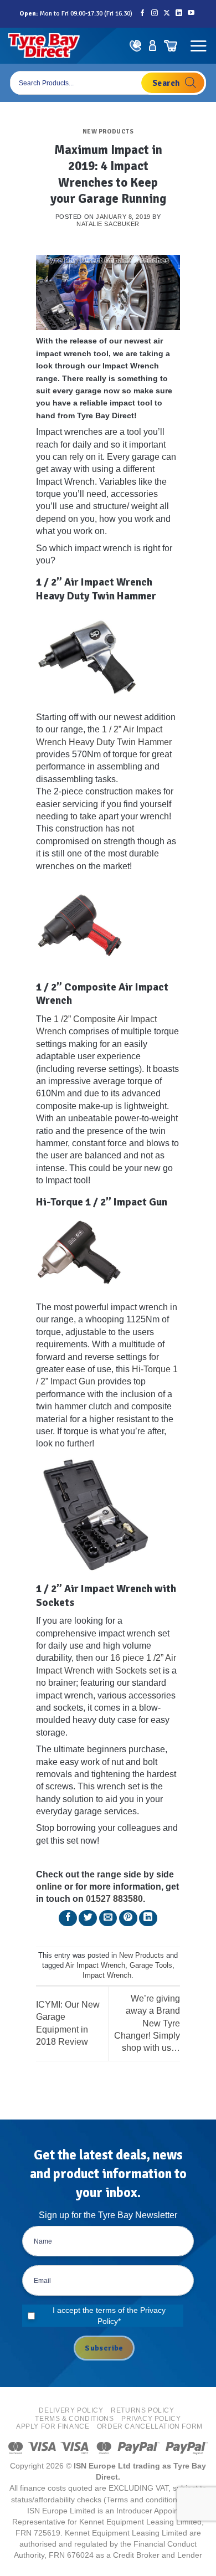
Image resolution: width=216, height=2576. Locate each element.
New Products (108, 131)
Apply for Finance (53, 2426)
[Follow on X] (167, 14)
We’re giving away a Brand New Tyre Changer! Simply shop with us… (147, 2023)
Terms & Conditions (74, 2419)
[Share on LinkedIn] (148, 1918)
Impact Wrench (107, 1975)
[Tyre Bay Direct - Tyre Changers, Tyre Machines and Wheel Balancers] (44, 46)
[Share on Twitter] (88, 1918)
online (49, 1887)
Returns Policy (143, 2410)
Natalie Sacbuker (108, 224)
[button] (198, 46)
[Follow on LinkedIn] (179, 14)
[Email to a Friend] (108, 1918)
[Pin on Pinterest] (128, 1918)
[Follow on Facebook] (142, 14)
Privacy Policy (151, 2419)
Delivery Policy (71, 2410)
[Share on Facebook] (68, 1918)
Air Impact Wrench (95, 1965)
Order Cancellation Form (150, 2426)
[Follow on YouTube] (191, 14)
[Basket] (170, 46)
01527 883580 (114, 1899)
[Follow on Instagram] (155, 14)
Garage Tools (151, 1965)
